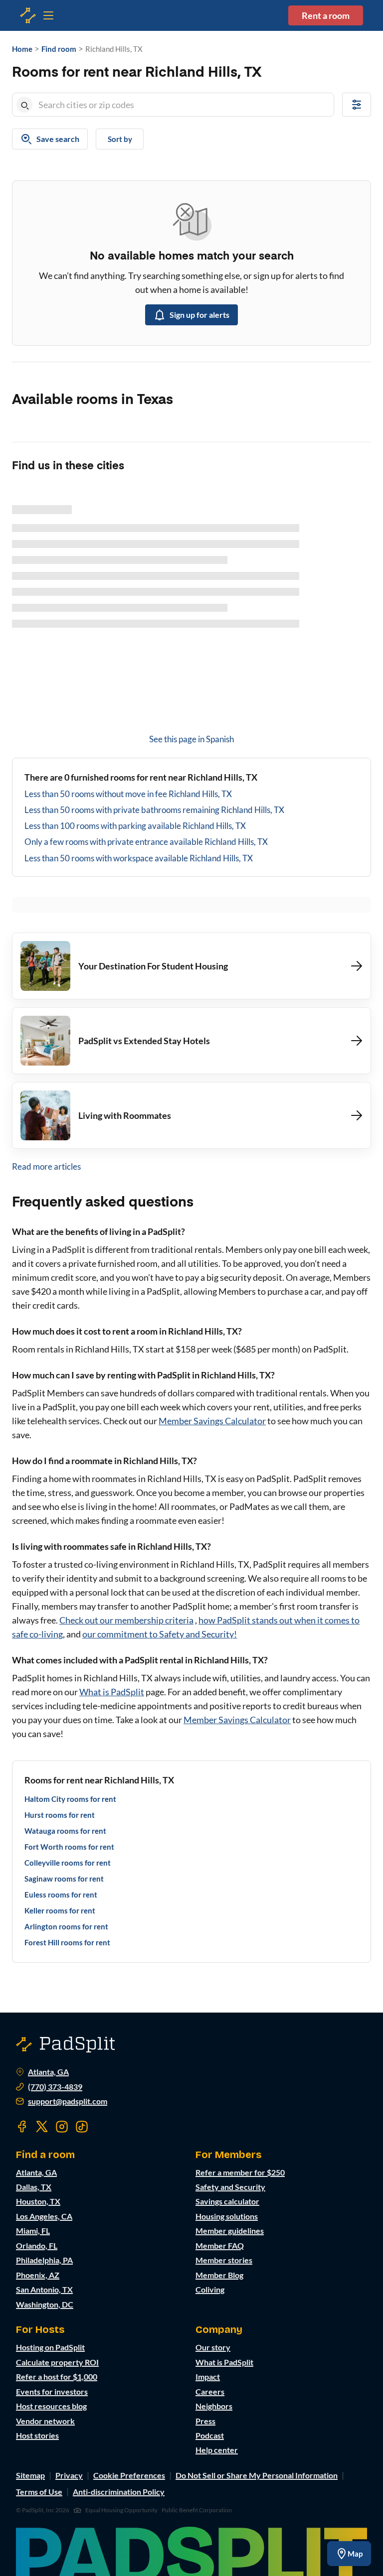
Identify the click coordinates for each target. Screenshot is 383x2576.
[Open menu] (28, 15)
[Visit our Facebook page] (22, 2127)
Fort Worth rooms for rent (69, 1847)
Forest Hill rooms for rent (67, 1942)
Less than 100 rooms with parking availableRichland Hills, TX (135, 826)
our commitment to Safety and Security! (160, 1634)
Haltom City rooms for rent (70, 1799)
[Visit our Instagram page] (62, 2127)
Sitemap (30, 2475)
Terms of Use (39, 2492)
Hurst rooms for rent (60, 1815)
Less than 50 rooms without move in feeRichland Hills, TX (128, 794)
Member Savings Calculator (212, 1421)
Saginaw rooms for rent (64, 1879)
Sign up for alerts (199, 315)
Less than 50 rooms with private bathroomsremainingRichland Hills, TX (154, 810)
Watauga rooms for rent (65, 1831)
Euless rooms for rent (61, 1895)
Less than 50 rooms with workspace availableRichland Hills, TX (139, 858)
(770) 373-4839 (55, 2087)
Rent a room (326, 15)
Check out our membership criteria (126, 1620)
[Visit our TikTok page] (82, 2127)
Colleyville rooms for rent (68, 1863)
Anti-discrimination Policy (119, 2492)
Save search (58, 139)
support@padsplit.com (68, 2101)
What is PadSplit (112, 1692)
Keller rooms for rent (60, 1910)
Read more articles (46, 1166)
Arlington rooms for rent (66, 1926)
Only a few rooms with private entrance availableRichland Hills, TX (146, 842)
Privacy (69, 2475)
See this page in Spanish (191, 739)
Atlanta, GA (48, 2072)
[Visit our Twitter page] (42, 2127)
